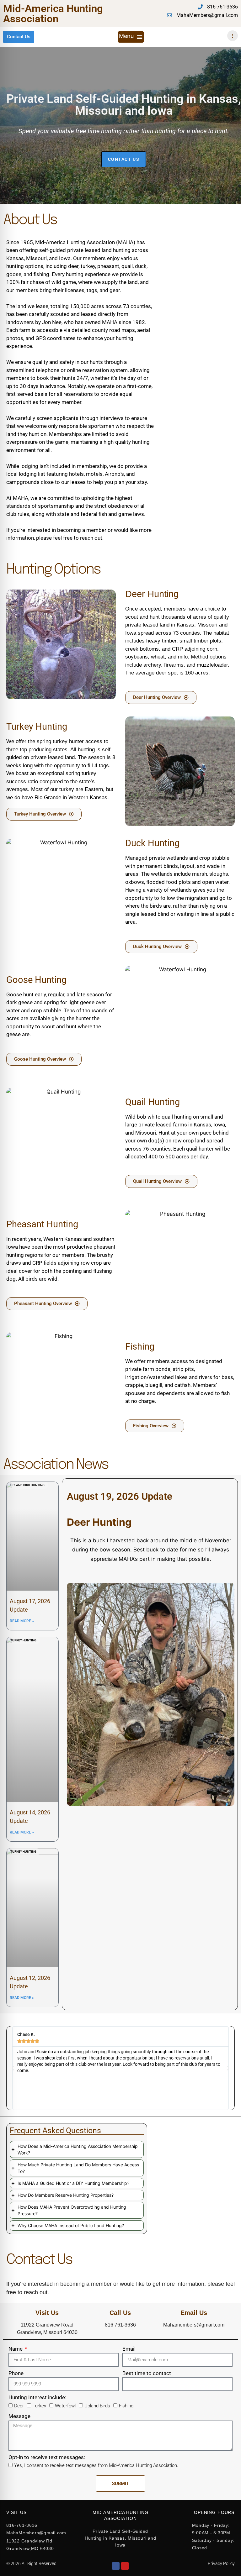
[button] (131, 37)
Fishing (126, 2406)
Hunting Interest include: (37, 2397)
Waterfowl (65, 2406)
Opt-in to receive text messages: (47, 2457)
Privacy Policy (221, 2563)
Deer (19, 2406)
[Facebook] (116, 2566)
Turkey (39, 2406)
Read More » (22, 1621)
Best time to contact (147, 2373)
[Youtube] (125, 2566)
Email (129, 2349)
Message (19, 2416)
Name (16, 2349)
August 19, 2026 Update (120, 1496)
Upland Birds (97, 2406)
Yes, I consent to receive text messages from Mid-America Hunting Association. (96, 2465)
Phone (16, 2373)
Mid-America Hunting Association (53, 13)
